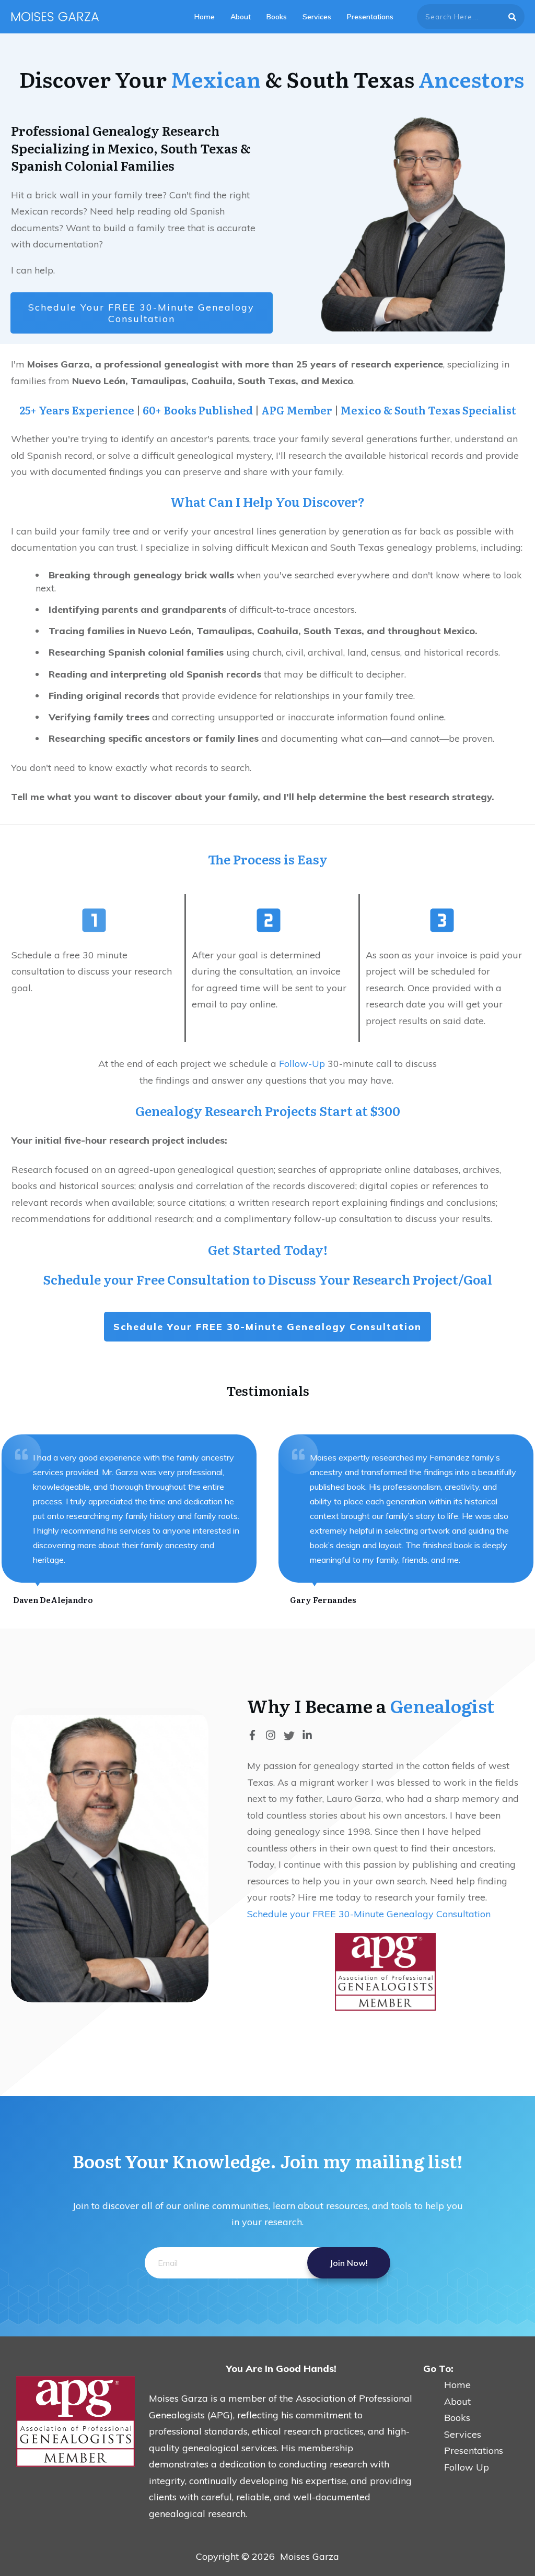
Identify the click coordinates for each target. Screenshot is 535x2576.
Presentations (474, 2450)
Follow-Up (302, 1064)
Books (457, 2418)
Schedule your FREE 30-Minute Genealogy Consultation (369, 1914)
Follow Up (467, 2467)
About (447, 2401)
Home (447, 2385)
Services (463, 2434)
